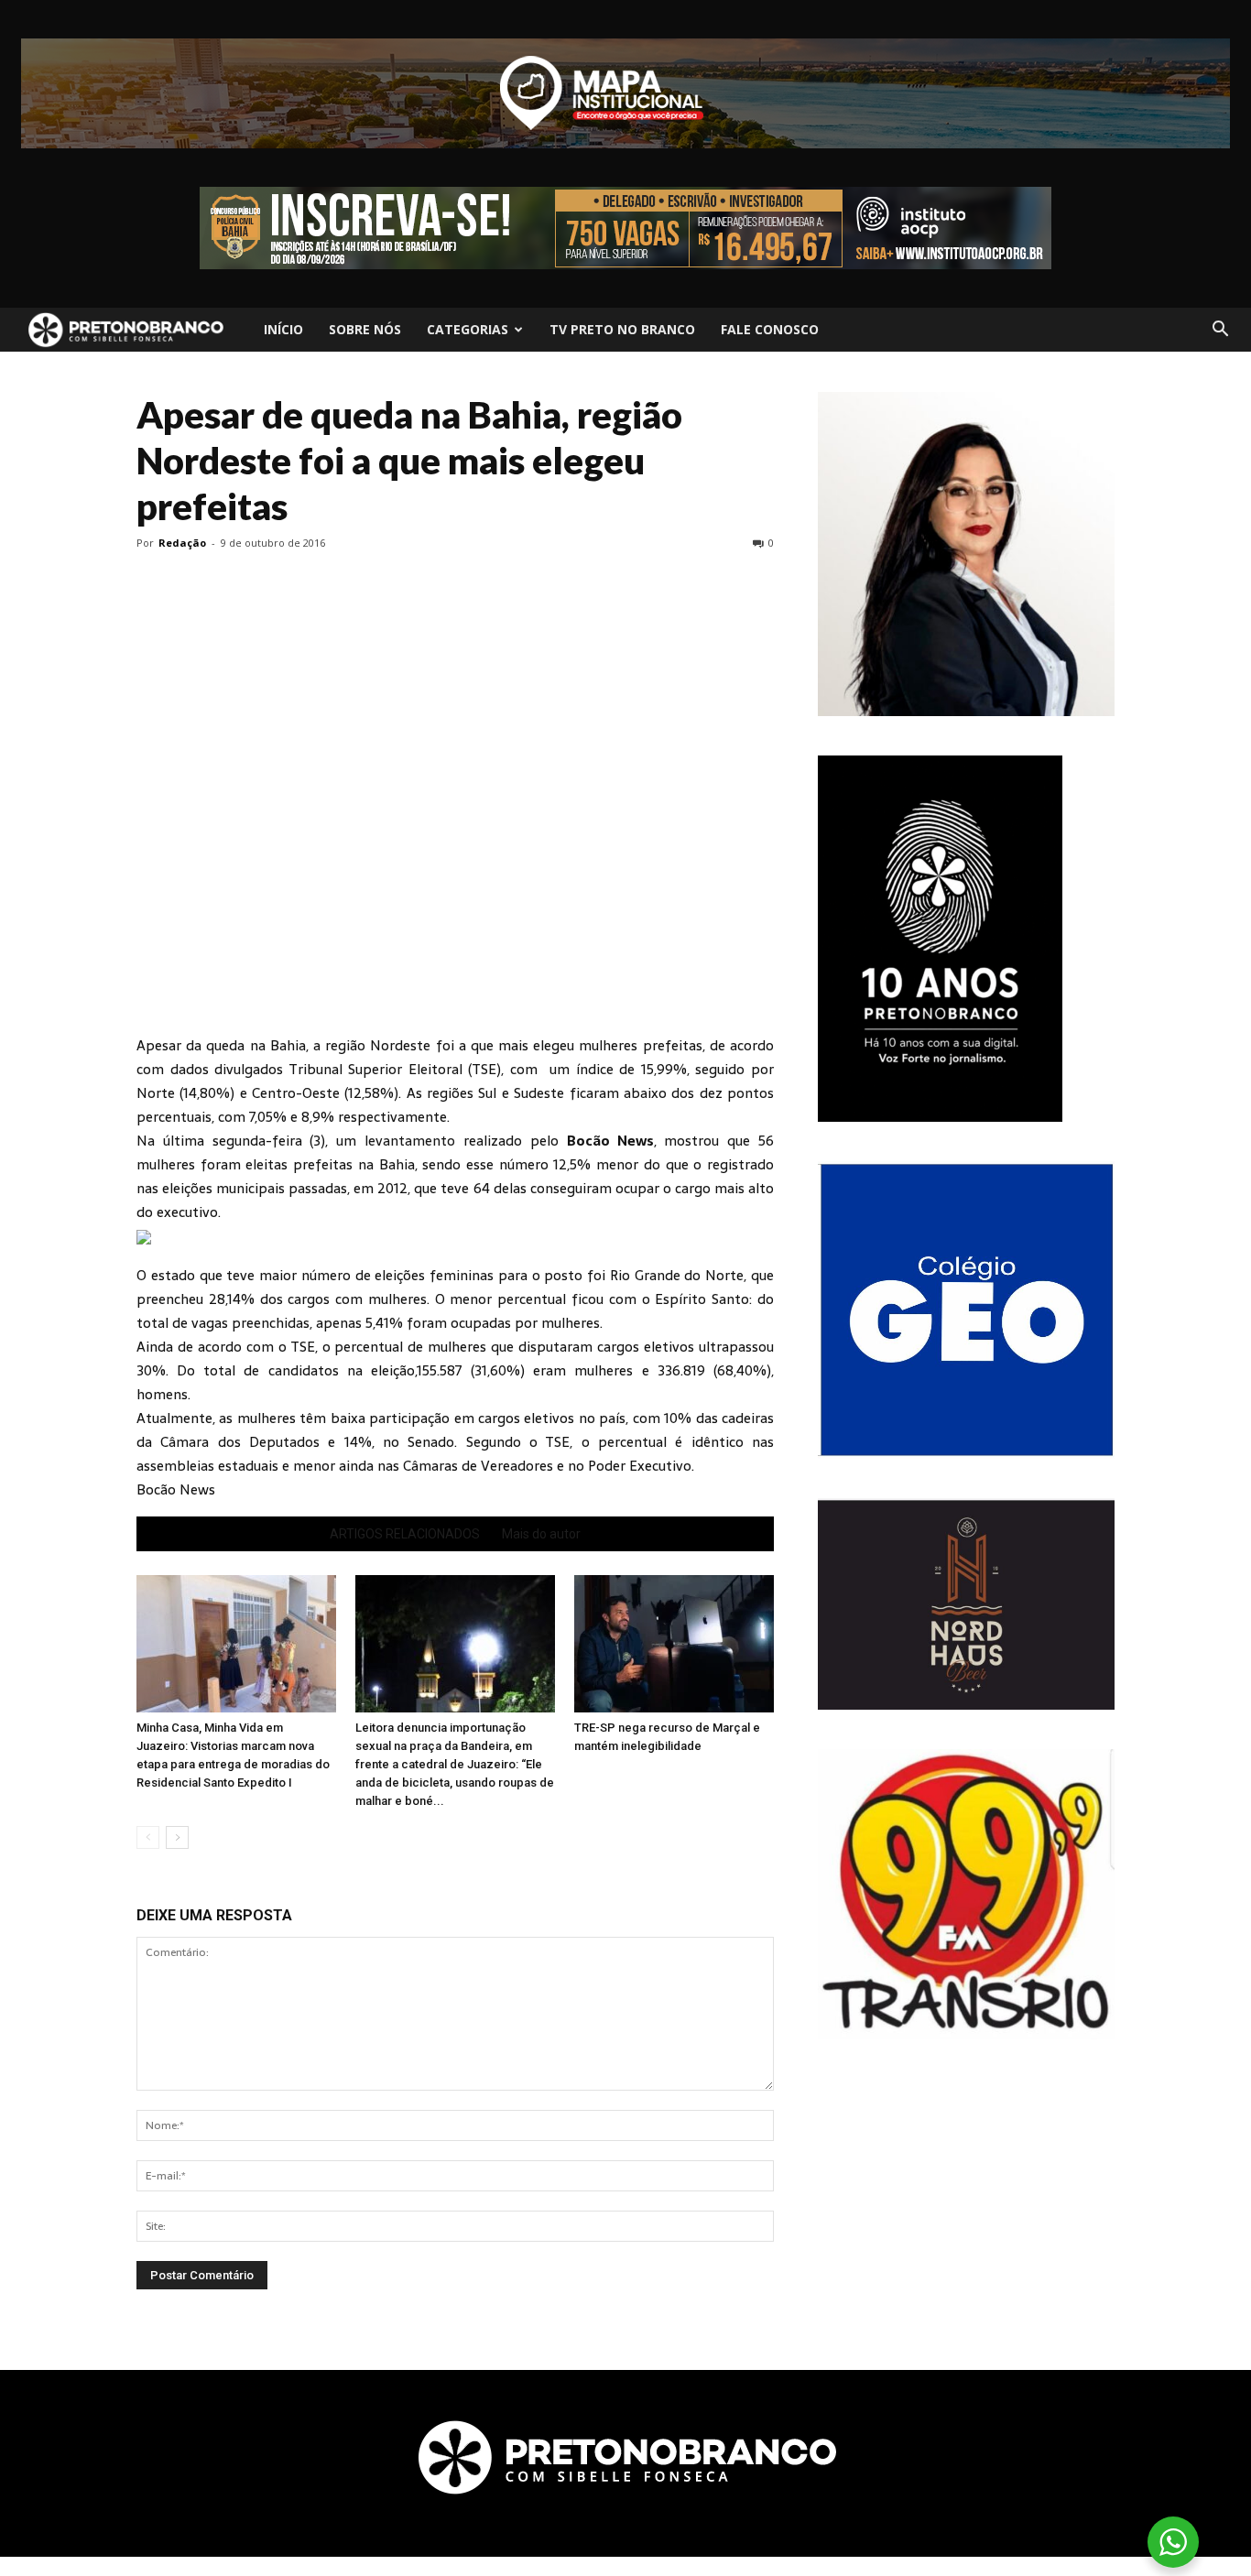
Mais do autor (541, 1534)
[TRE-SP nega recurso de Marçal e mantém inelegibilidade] (674, 1644)
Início (283, 329)
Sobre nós (365, 329)
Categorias (468, 329)
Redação (182, 543)
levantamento (414, 1141)
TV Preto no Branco (622, 329)
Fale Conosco (770, 329)
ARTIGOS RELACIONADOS (405, 1534)
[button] (1220, 330)
